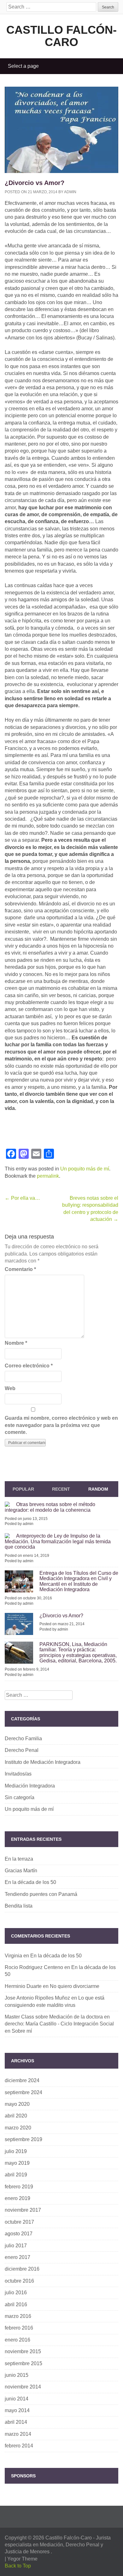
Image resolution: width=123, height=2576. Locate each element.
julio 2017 (16, 2246)
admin (70, 192)
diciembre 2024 (22, 2080)
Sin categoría (20, 1797)
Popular (23, 1489)
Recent (61, 1489)
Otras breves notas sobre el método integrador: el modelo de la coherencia (50, 1507)
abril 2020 (16, 2116)
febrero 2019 (19, 2187)
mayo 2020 (17, 2104)
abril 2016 (16, 2305)
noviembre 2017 (23, 2210)
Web (10, 1388)
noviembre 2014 (23, 2387)
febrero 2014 (19, 2446)
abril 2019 (16, 2175)
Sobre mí (22, 2031)
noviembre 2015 (23, 2351)
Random (98, 1489)
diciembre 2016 (22, 2269)
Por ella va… (22, 1198)
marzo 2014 (18, 2434)
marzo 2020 (18, 2128)
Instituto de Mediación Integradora (43, 1762)
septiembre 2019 (23, 2139)
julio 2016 (16, 2293)
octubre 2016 (19, 2281)
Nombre (16, 1343)
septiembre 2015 (23, 2363)
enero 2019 (18, 2198)
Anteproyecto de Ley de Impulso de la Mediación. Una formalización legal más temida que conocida (58, 1541)
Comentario (20, 1269)
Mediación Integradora (30, 1786)
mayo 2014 (17, 2410)
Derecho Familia (23, 1739)
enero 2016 (18, 2340)
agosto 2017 (19, 2234)
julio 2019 (16, 2151)
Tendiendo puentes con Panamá (41, 1894)
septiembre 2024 (23, 2092)
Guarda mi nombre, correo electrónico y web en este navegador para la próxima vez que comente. (61, 1425)
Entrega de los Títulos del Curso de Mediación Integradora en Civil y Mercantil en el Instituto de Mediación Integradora (79, 1581)
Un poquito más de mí (85, 1169)
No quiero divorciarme (75, 1986)
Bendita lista (19, 1906)
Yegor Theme (22, 2559)
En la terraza (19, 1859)
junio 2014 (17, 2399)
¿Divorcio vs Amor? (61, 1616)
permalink (48, 1176)
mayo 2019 (17, 2163)
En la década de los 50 (30, 1882)
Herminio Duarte (23, 1986)
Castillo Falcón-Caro (61, 36)
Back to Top (18, 2566)
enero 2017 (18, 2257)
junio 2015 (17, 2375)
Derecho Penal (22, 1750)
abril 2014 (16, 2422)
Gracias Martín (21, 1871)
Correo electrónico (29, 1366)
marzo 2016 (18, 2316)
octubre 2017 (19, 2222)
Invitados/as (18, 1774)
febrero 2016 (19, 2328)
